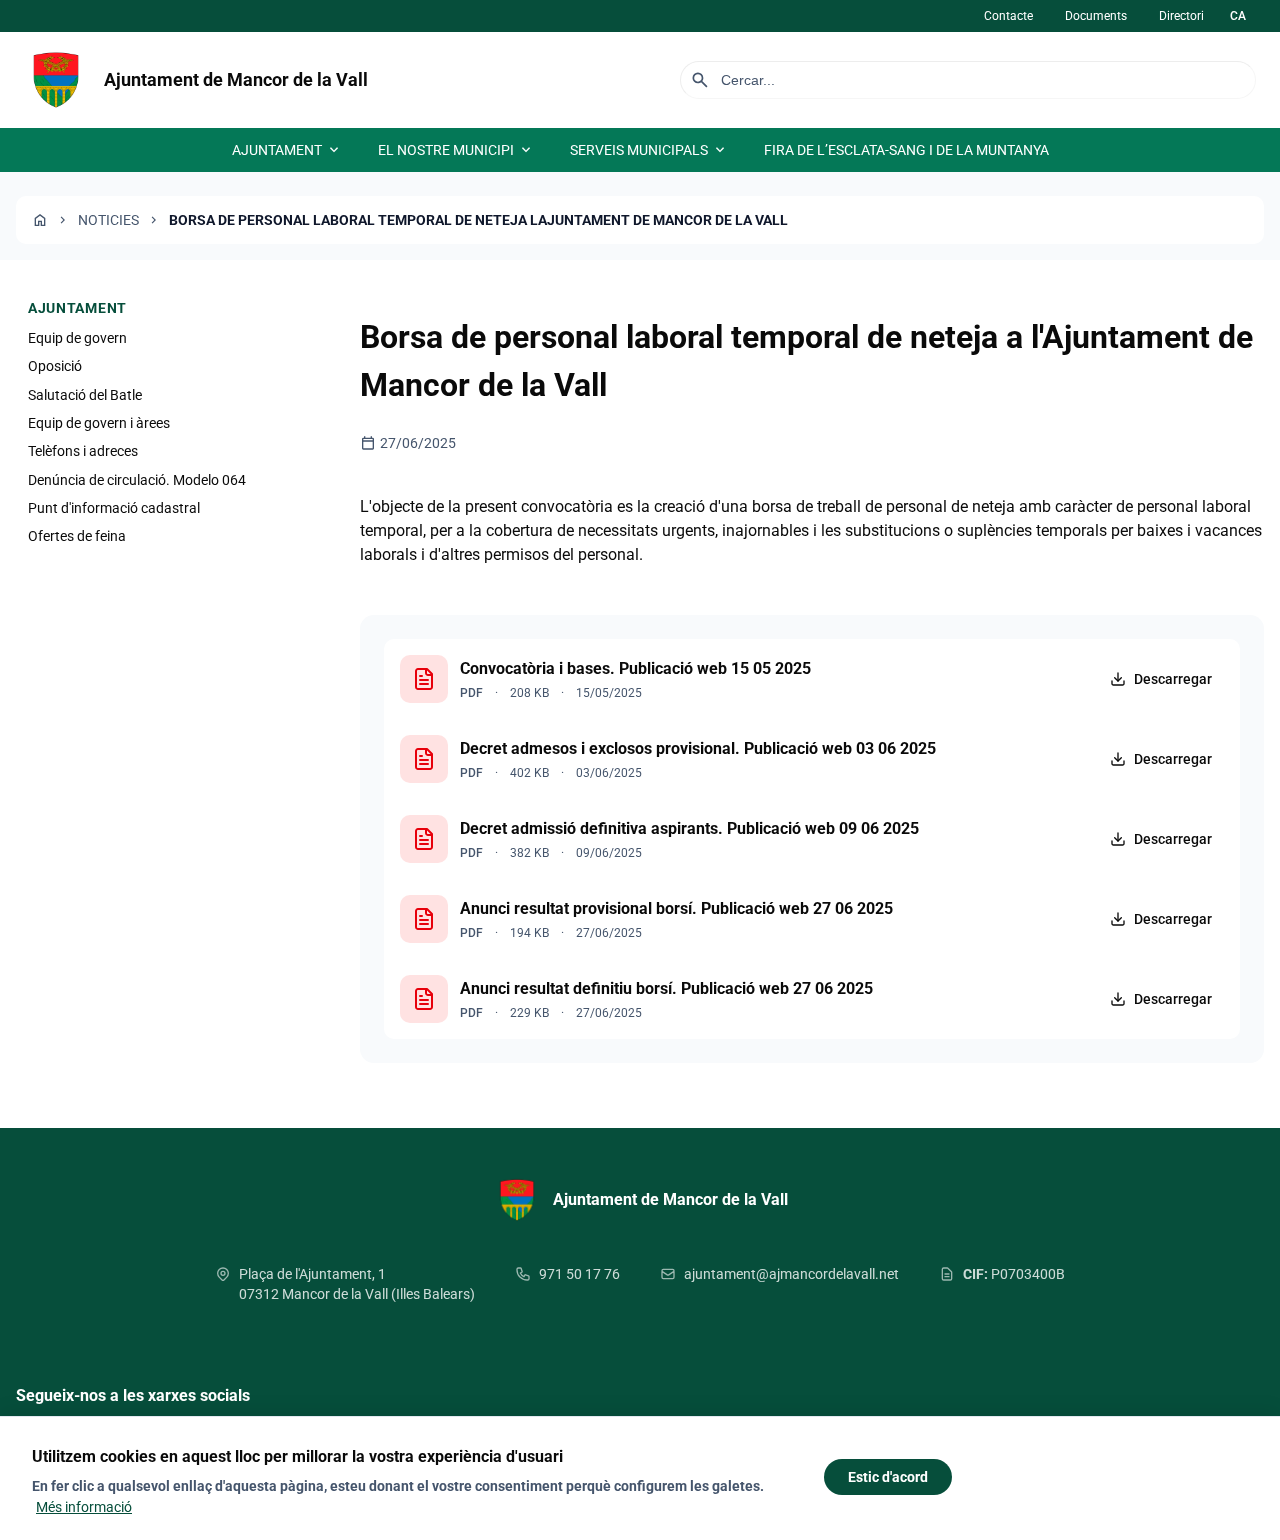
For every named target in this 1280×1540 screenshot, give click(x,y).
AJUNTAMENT (287, 150)
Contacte (1008, 16)
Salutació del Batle (85, 395)
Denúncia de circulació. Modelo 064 (137, 480)
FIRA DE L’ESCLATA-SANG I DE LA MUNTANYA (906, 150)
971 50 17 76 (579, 1274)
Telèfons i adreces (83, 452)
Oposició (55, 366)
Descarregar (1173, 679)
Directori (1181, 16)
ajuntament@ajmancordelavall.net (791, 1274)
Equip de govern (77, 338)
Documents (1096, 16)
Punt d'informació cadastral (114, 508)
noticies (108, 220)
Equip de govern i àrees (99, 423)
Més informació (84, 1507)
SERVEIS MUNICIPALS (649, 150)
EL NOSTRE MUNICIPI (456, 150)
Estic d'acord (888, 1477)
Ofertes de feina (77, 537)
